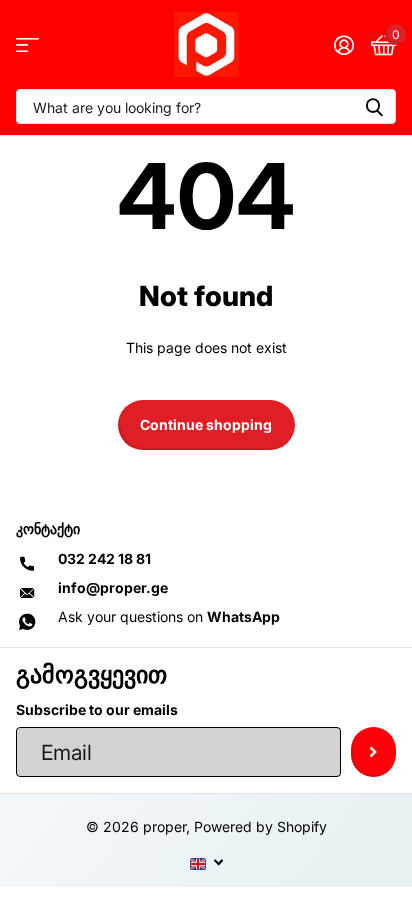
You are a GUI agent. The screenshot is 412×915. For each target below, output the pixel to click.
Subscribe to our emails (97, 709)
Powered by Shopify (260, 826)
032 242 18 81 (104, 558)
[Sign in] (343, 45)
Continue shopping (206, 424)
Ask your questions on (169, 616)
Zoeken (374, 106)
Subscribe (373, 752)
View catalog (27, 44)
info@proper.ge (113, 587)
